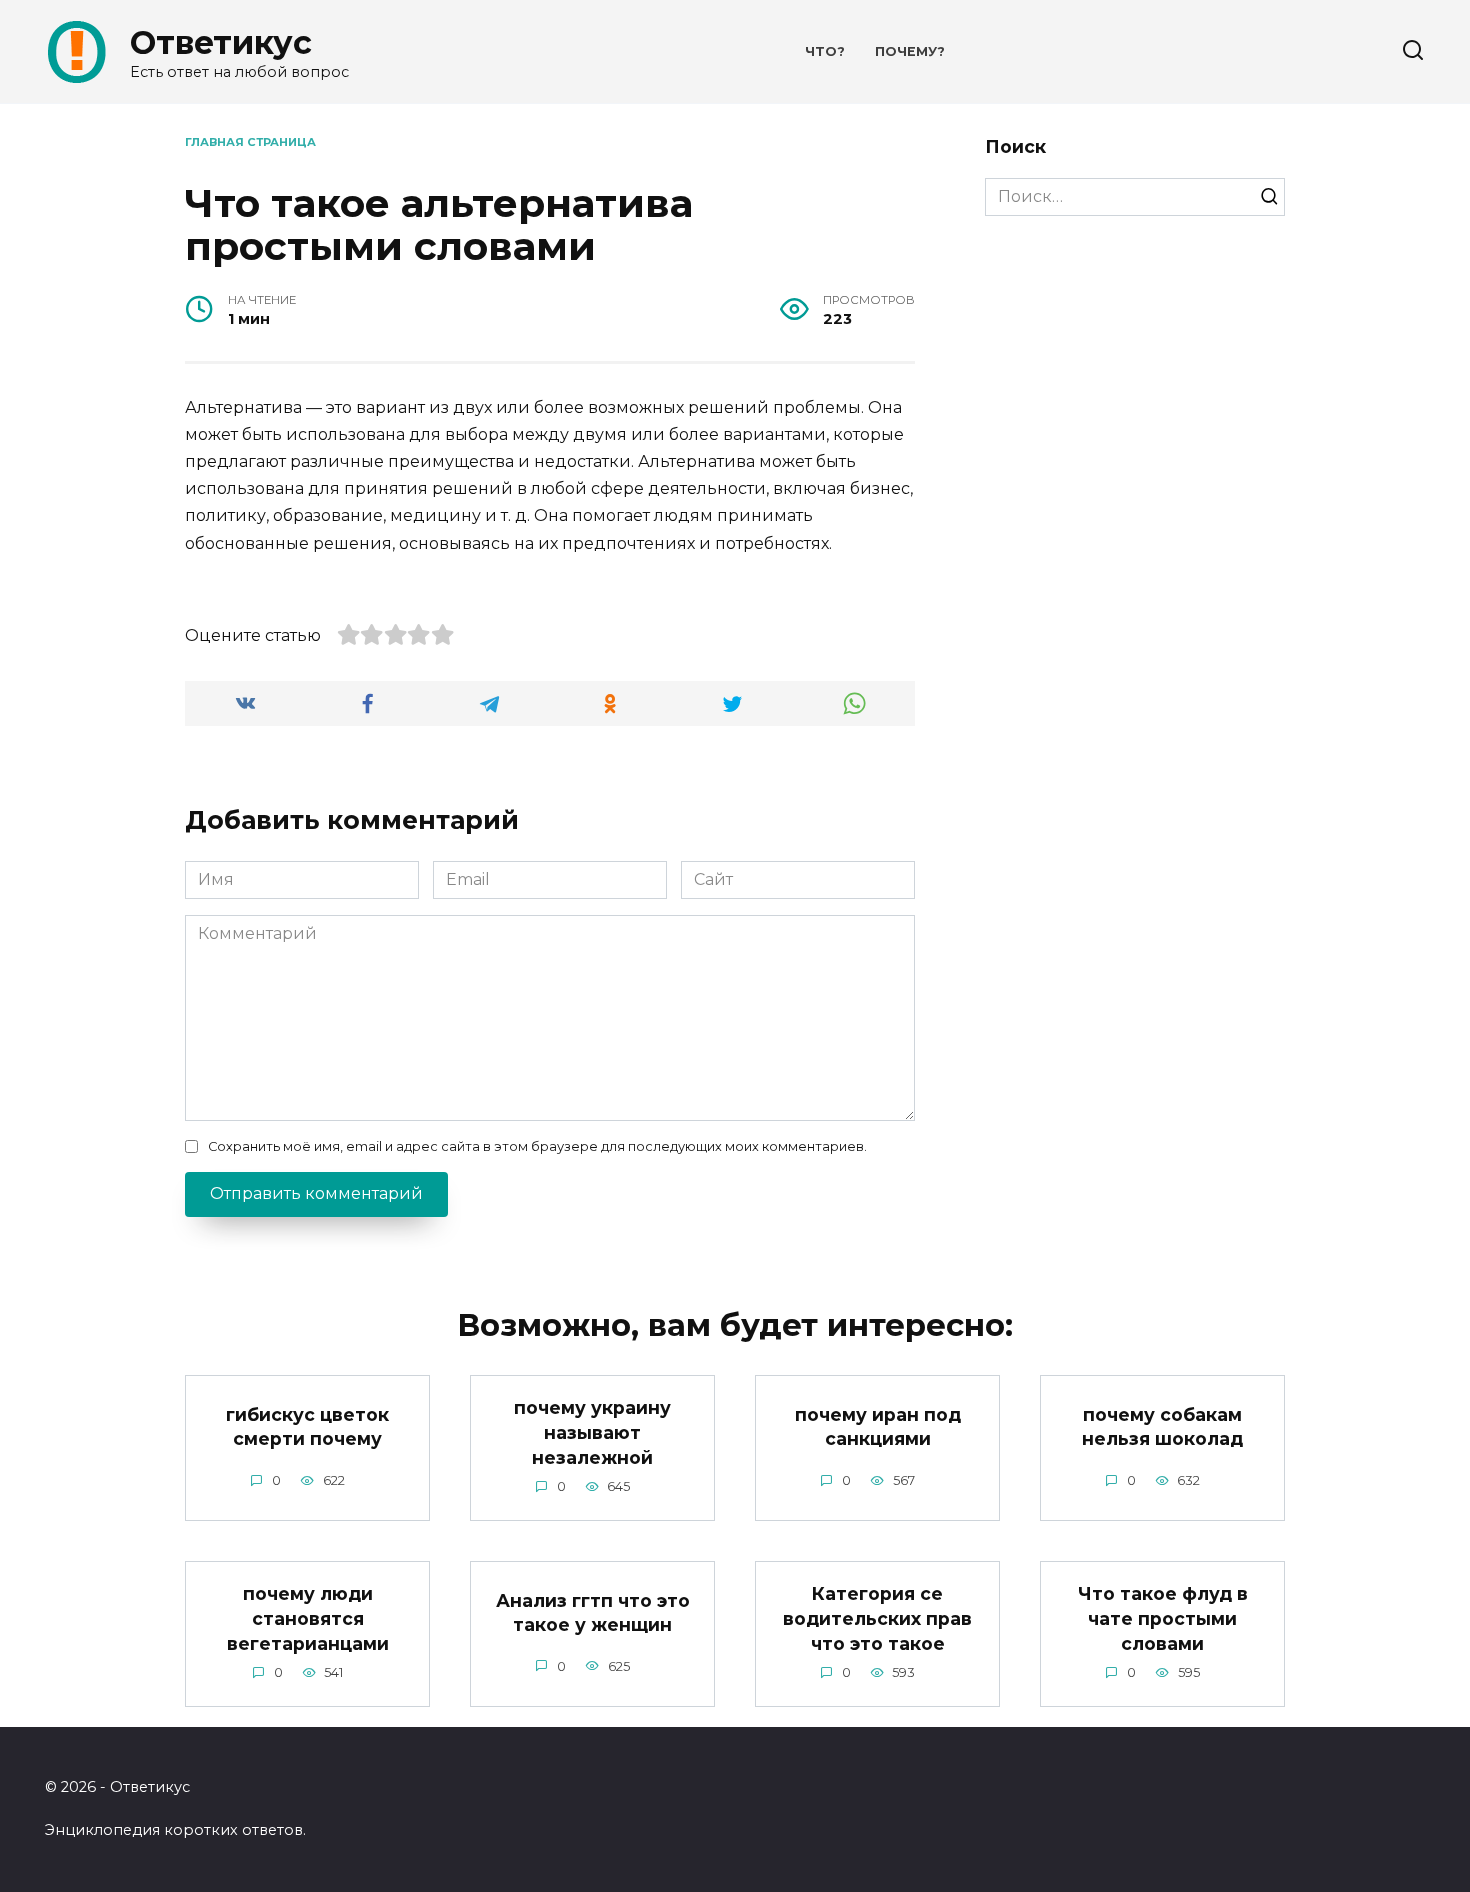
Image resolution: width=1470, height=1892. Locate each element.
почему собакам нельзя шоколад (1162, 1426)
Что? (825, 51)
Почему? (910, 51)
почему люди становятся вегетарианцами (308, 1618)
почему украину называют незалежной (592, 1432)
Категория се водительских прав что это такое (877, 1618)
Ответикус (221, 42)
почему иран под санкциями (878, 1426)
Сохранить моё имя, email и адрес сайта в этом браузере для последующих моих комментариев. (537, 1146)
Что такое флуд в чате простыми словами (1163, 1618)
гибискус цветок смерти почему (307, 1426)
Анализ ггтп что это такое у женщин (593, 1612)
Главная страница (250, 142)
